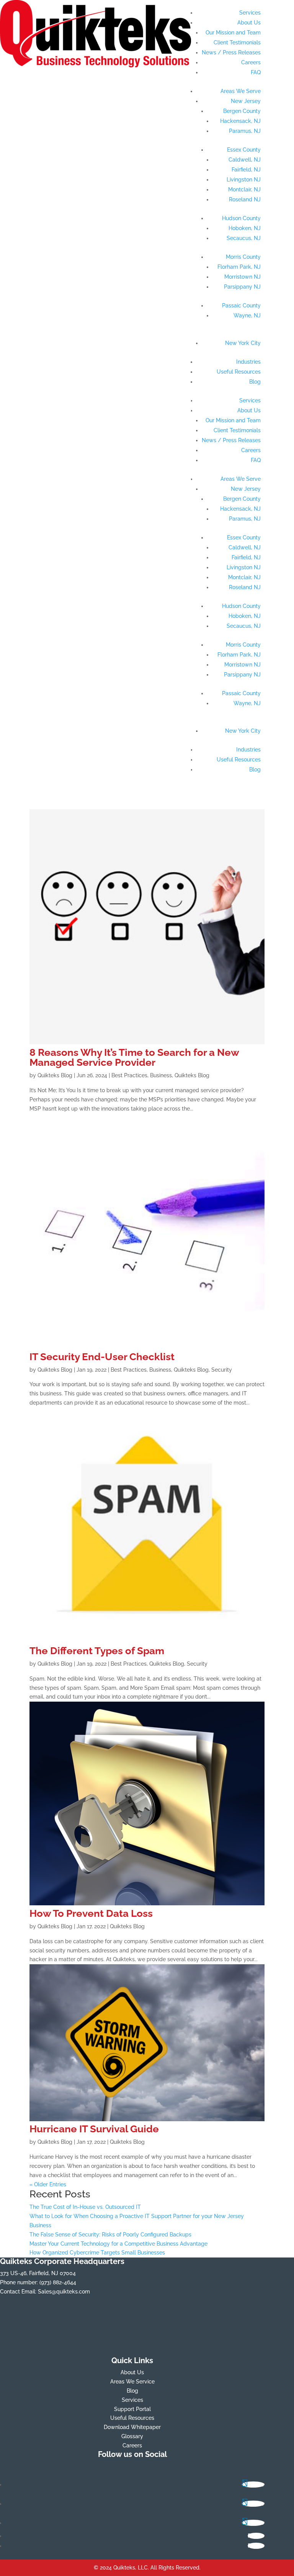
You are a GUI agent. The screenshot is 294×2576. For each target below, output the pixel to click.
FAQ (256, 72)
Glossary (132, 2436)
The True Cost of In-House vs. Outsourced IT (85, 2207)
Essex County (244, 150)
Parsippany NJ (242, 287)
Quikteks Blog (55, 1075)
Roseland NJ (245, 199)
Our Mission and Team (233, 33)
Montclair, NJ (244, 189)
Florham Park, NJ (239, 267)
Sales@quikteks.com (64, 2292)
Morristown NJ (243, 277)
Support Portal (132, 2409)
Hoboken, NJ (245, 228)
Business (161, 1075)
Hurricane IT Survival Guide (94, 2129)
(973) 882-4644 (58, 2282)
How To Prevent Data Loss (91, 1913)
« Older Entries (48, 2184)
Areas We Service (132, 2382)
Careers (251, 62)
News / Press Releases (231, 52)
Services (250, 13)
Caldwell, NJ (245, 160)
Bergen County (242, 111)
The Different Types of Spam (97, 1651)
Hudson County (241, 218)
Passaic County (241, 305)
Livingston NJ (244, 180)
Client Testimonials (237, 42)
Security (222, 1370)
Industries (248, 362)
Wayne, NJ (247, 315)
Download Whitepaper (132, 2427)
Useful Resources (239, 372)
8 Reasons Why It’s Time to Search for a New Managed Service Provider (134, 1057)
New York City (243, 343)
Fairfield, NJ (246, 170)
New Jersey (246, 101)
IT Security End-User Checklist (102, 1357)
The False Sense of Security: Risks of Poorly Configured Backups (110, 2235)
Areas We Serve (241, 91)
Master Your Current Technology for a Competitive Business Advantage (118, 2244)
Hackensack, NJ (240, 121)
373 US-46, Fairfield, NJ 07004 (38, 2273)
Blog (255, 382)
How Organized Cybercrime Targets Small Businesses (97, 2253)
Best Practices (129, 1075)
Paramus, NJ (245, 131)
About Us (249, 23)
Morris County (243, 257)
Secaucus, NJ (244, 238)
